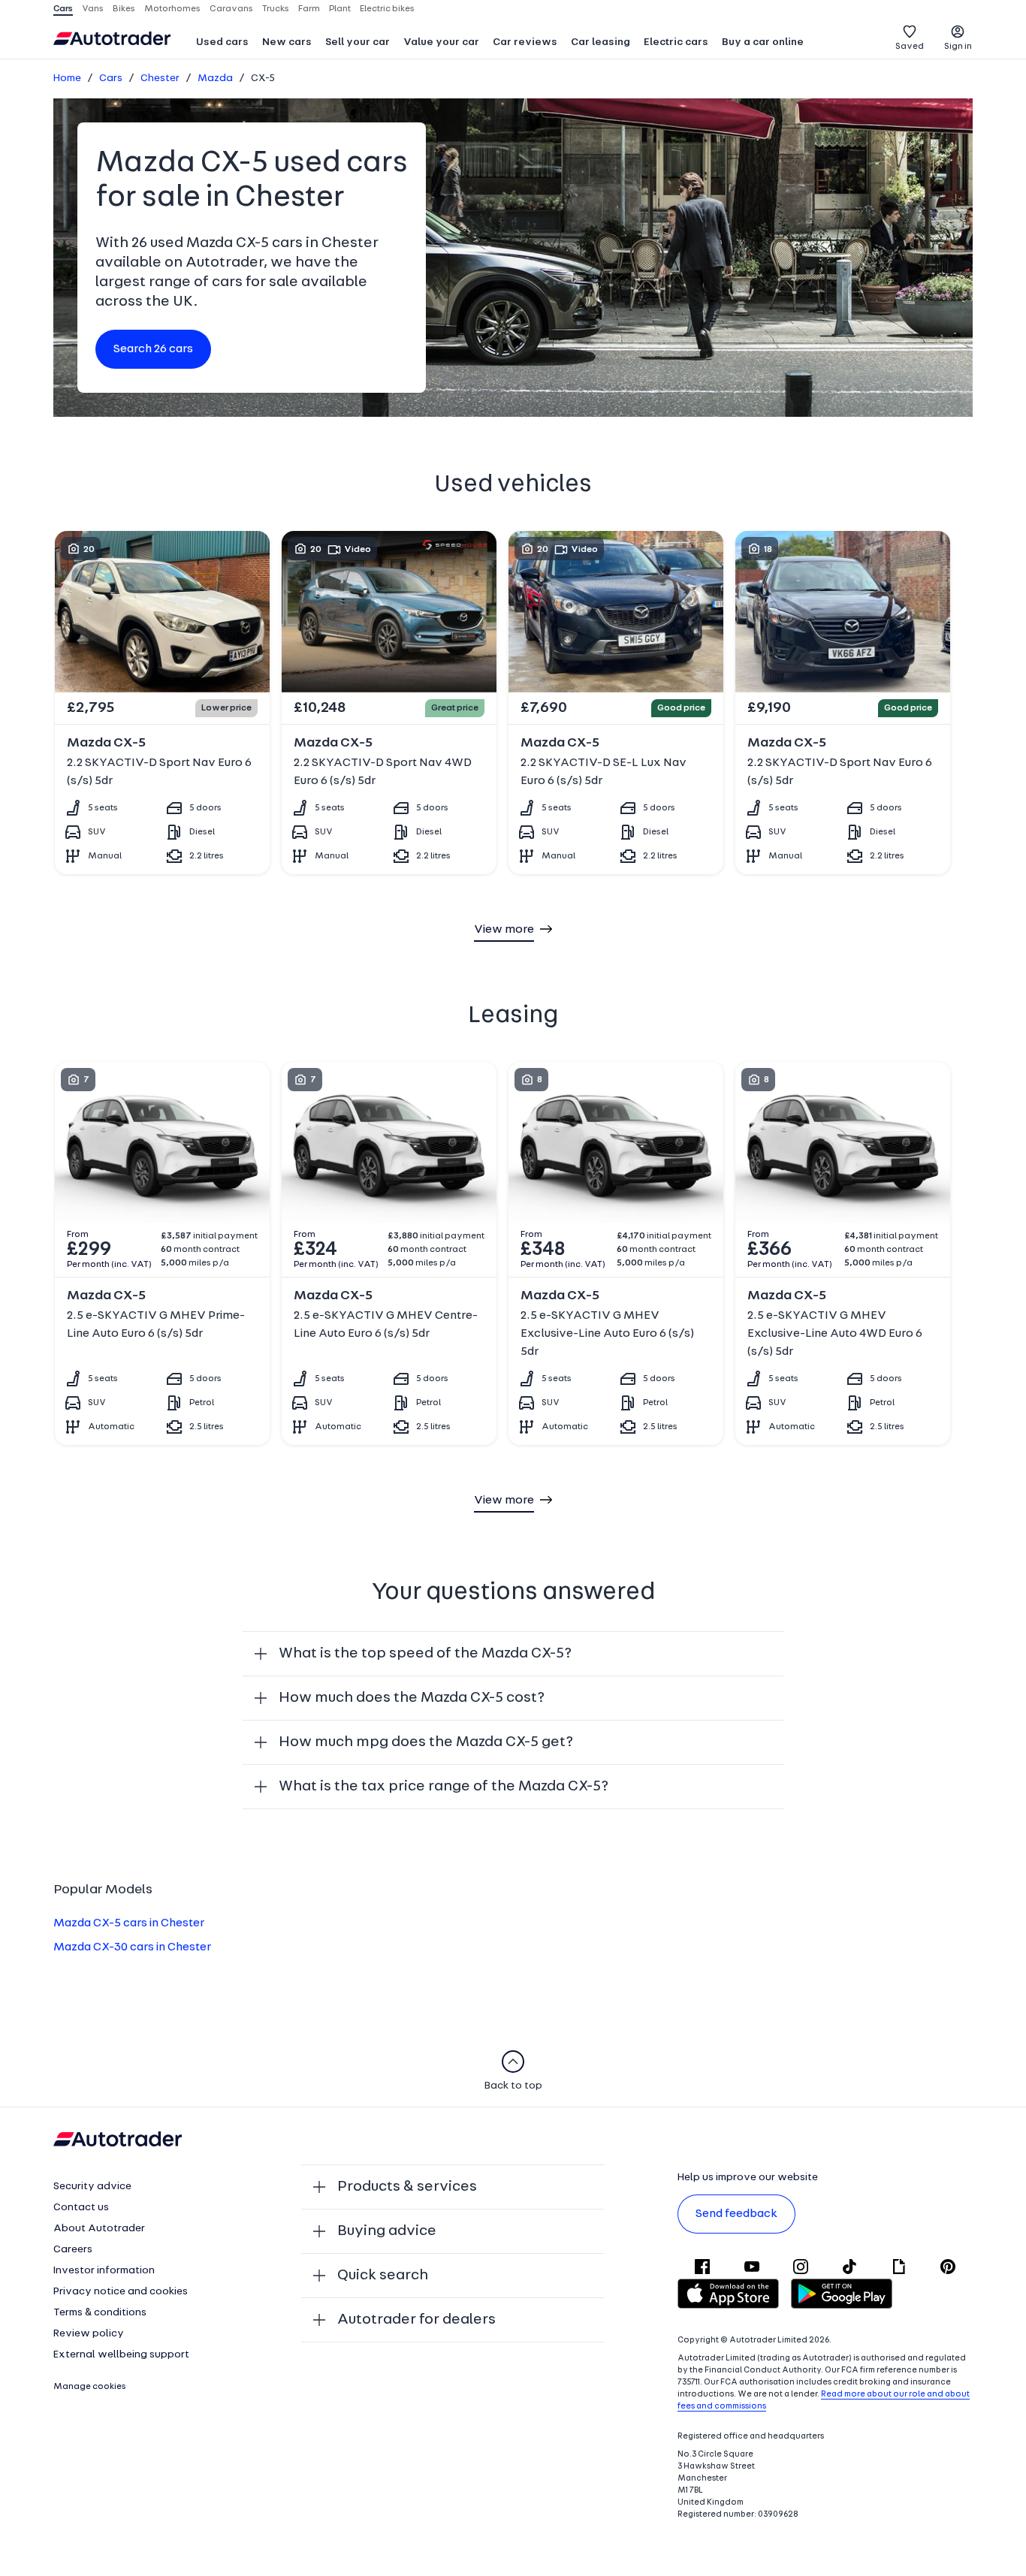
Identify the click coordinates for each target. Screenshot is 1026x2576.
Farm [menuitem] (309, 9)
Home (67, 78)
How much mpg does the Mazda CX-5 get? (426, 1742)
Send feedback (736, 2214)
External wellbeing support (121, 2355)
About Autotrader (99, 2229)
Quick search (383, 2276)
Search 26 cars (153, 349)
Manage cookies (90, 2387)
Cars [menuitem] (63, 9)
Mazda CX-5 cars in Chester (129, 1923)
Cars (111, 78)
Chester (160, 78)
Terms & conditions (100, 2313)
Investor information (104, 2271)
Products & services (407, 2187)
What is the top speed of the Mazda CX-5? (425, 1654)
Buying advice (387, 2231)
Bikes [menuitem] (124, 9)
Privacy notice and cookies (121, 2292)
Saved (910, 47)
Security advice (92, 2187)
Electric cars (676, 42)
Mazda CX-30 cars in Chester (132, 1947)
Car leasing (601, 42)
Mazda (215, 78)
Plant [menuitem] (340, 9)
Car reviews (525, 42)
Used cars (222, 42)
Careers (73, 2250)
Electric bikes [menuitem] (387, 9)
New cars (287, 42)
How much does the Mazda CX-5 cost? (412, 1698)
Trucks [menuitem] (276, 9)
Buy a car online (763, 42)
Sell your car (358, 42)
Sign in (958, 47)
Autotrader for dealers (416, 2320)
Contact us (81, 2208)
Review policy (89, 2334)
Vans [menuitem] (93, 9)
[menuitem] (222, 44)
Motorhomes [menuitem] (172, 9)
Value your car (441, 42)
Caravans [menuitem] (231, 9)
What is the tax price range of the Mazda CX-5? (444, 1787)
